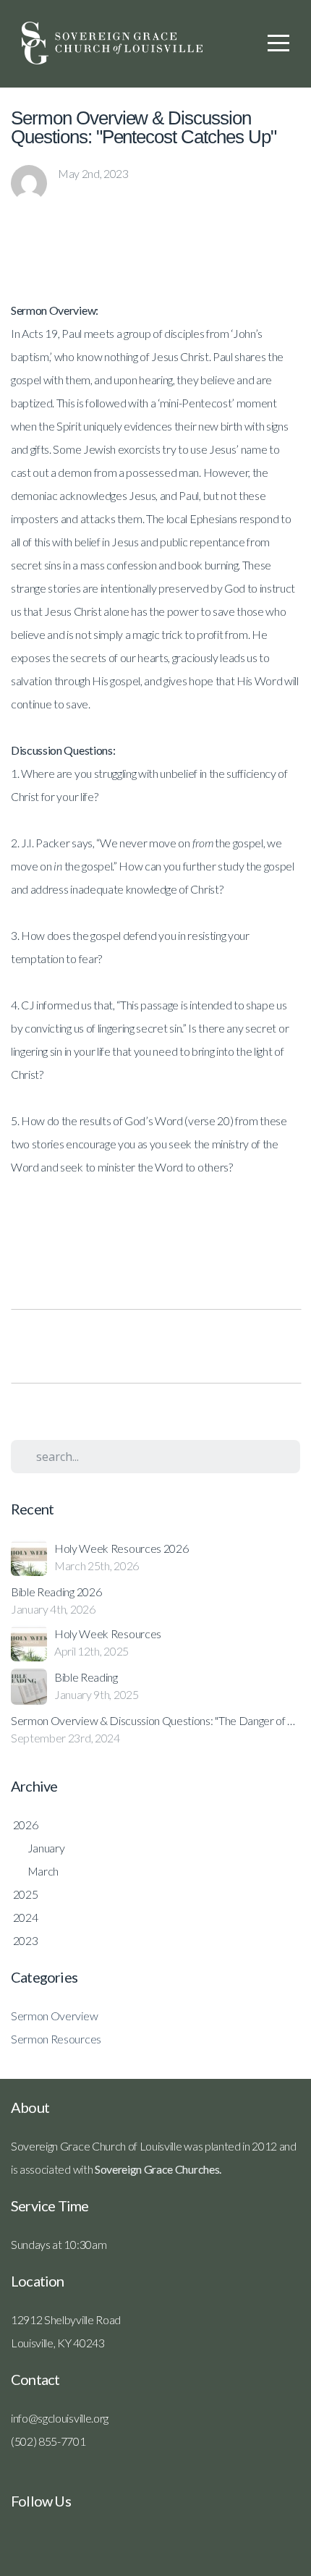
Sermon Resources (56, 2039)
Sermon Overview (54, 2016)
